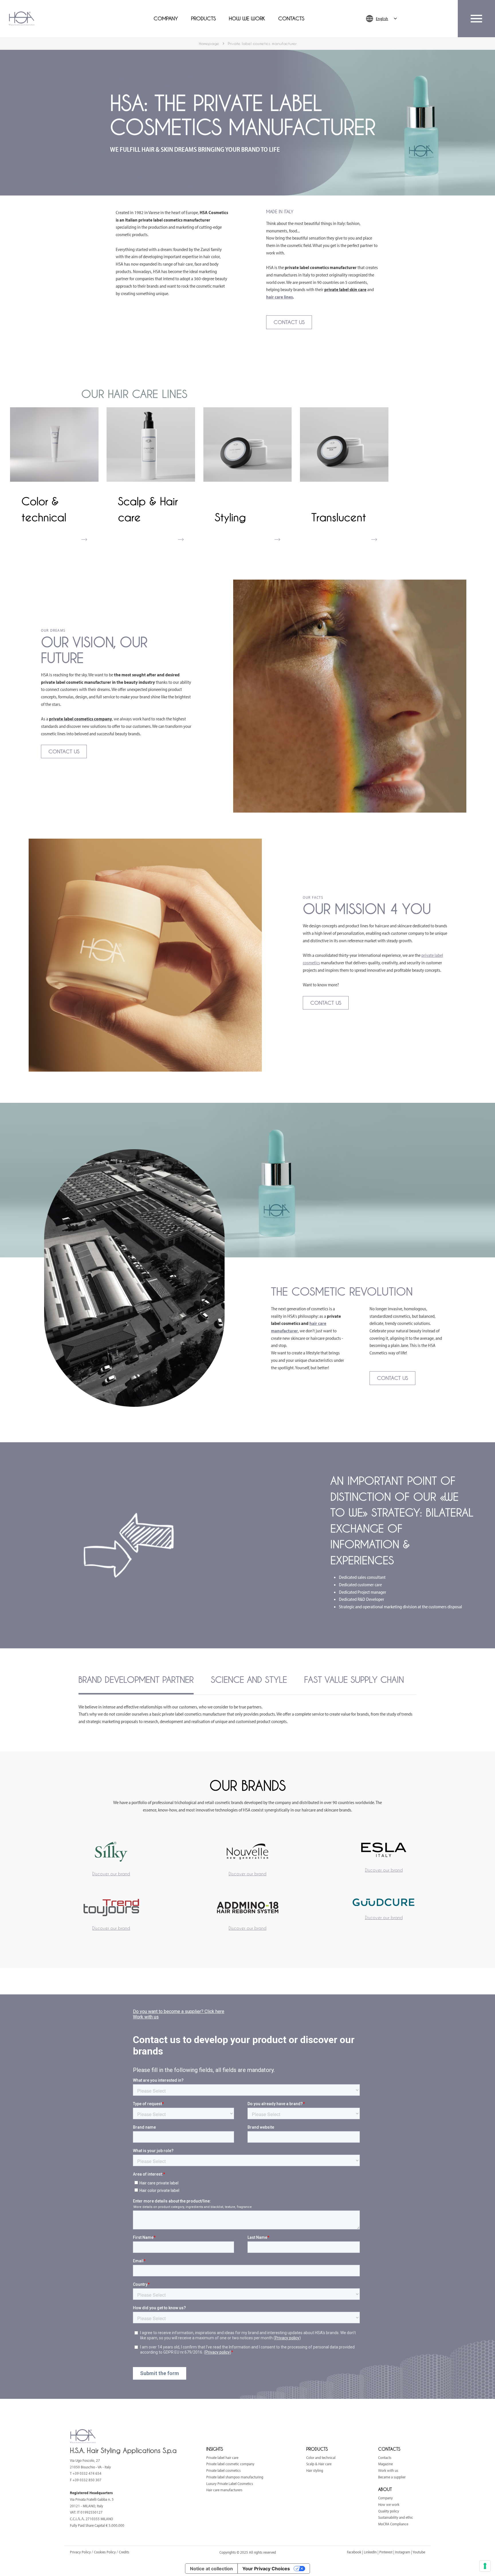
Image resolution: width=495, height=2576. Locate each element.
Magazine (385, 2464)
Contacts (291, 19)
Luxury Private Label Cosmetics (230, 2484)
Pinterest (386, 2552)
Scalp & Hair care (319, 2464)
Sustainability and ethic (396, 2517)
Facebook (354, 2552)
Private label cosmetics (223, 2470)
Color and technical (321, 2458)
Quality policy (389, 2511)
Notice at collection (211, 2569)
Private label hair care (222, 2458)
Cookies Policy (105, 2552)
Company (166, 19)
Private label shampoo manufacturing (235, 2477)
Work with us (388, 2470)
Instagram (403, 2552)
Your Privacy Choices (266, 2569)
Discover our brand (111, 1874)
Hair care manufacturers (224, 2490)
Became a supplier (392, 2477)
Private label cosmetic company (230, 2464)
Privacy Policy (81, 2552)
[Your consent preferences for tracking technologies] (485, 2566)
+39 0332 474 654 (87, 2473)
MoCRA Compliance (393, 2524)
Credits (124, 2552)
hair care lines (279, 297)
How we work (247, 19)
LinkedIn (370, 2552)
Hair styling (315, 2470)
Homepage (209, 43)
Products (203, 19)
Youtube (419, 2552)
